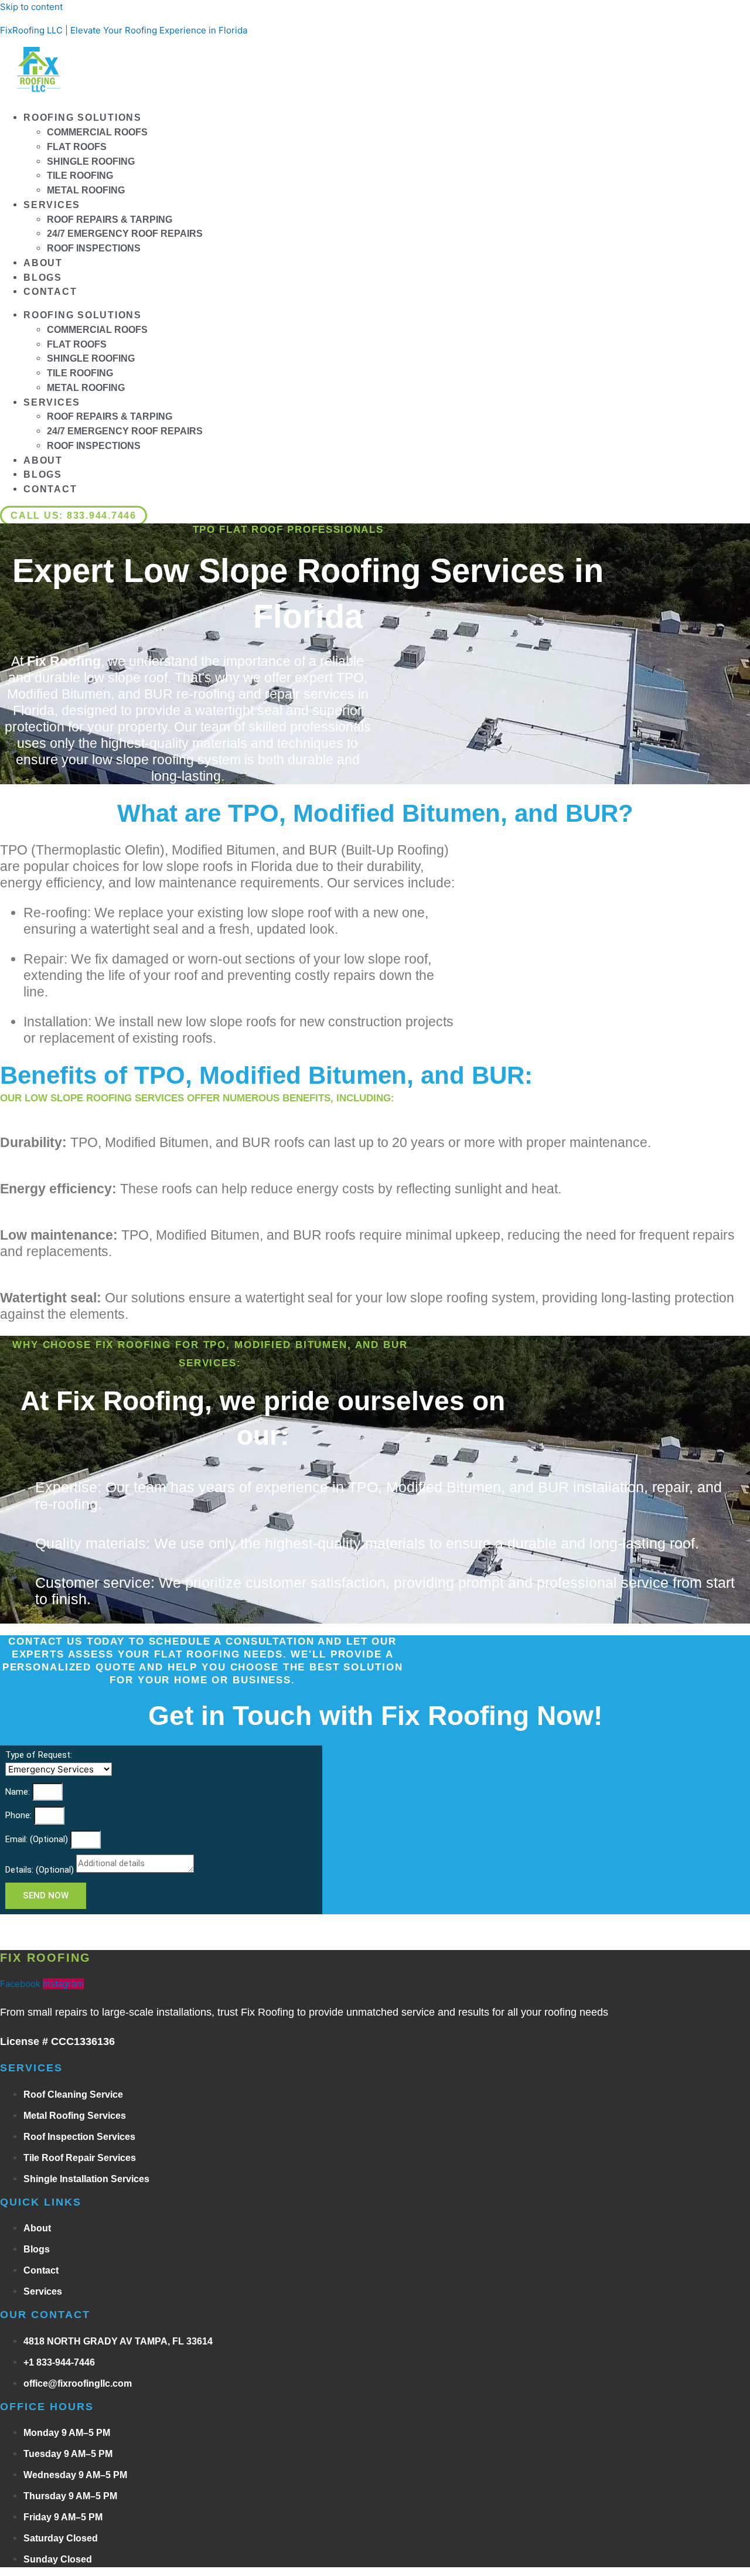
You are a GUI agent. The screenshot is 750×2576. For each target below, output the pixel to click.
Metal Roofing (86, 190)
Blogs (43, 278)
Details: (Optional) (41, 1870)
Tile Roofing (80, 176)
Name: (19, 1792)
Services (52, 205)
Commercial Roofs (97, 132)
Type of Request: (39, 1755)
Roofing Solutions (83, 118)
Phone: (20, 1815)
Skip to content (31, 7)
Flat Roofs (77, 147)
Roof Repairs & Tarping (110, 220)
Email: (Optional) (38, 1839)
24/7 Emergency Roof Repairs (125, 234)
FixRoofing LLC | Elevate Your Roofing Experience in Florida (124, 30)
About (43, 263)
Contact (50, 292)
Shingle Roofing (91, 161)
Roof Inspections (94, 248)
